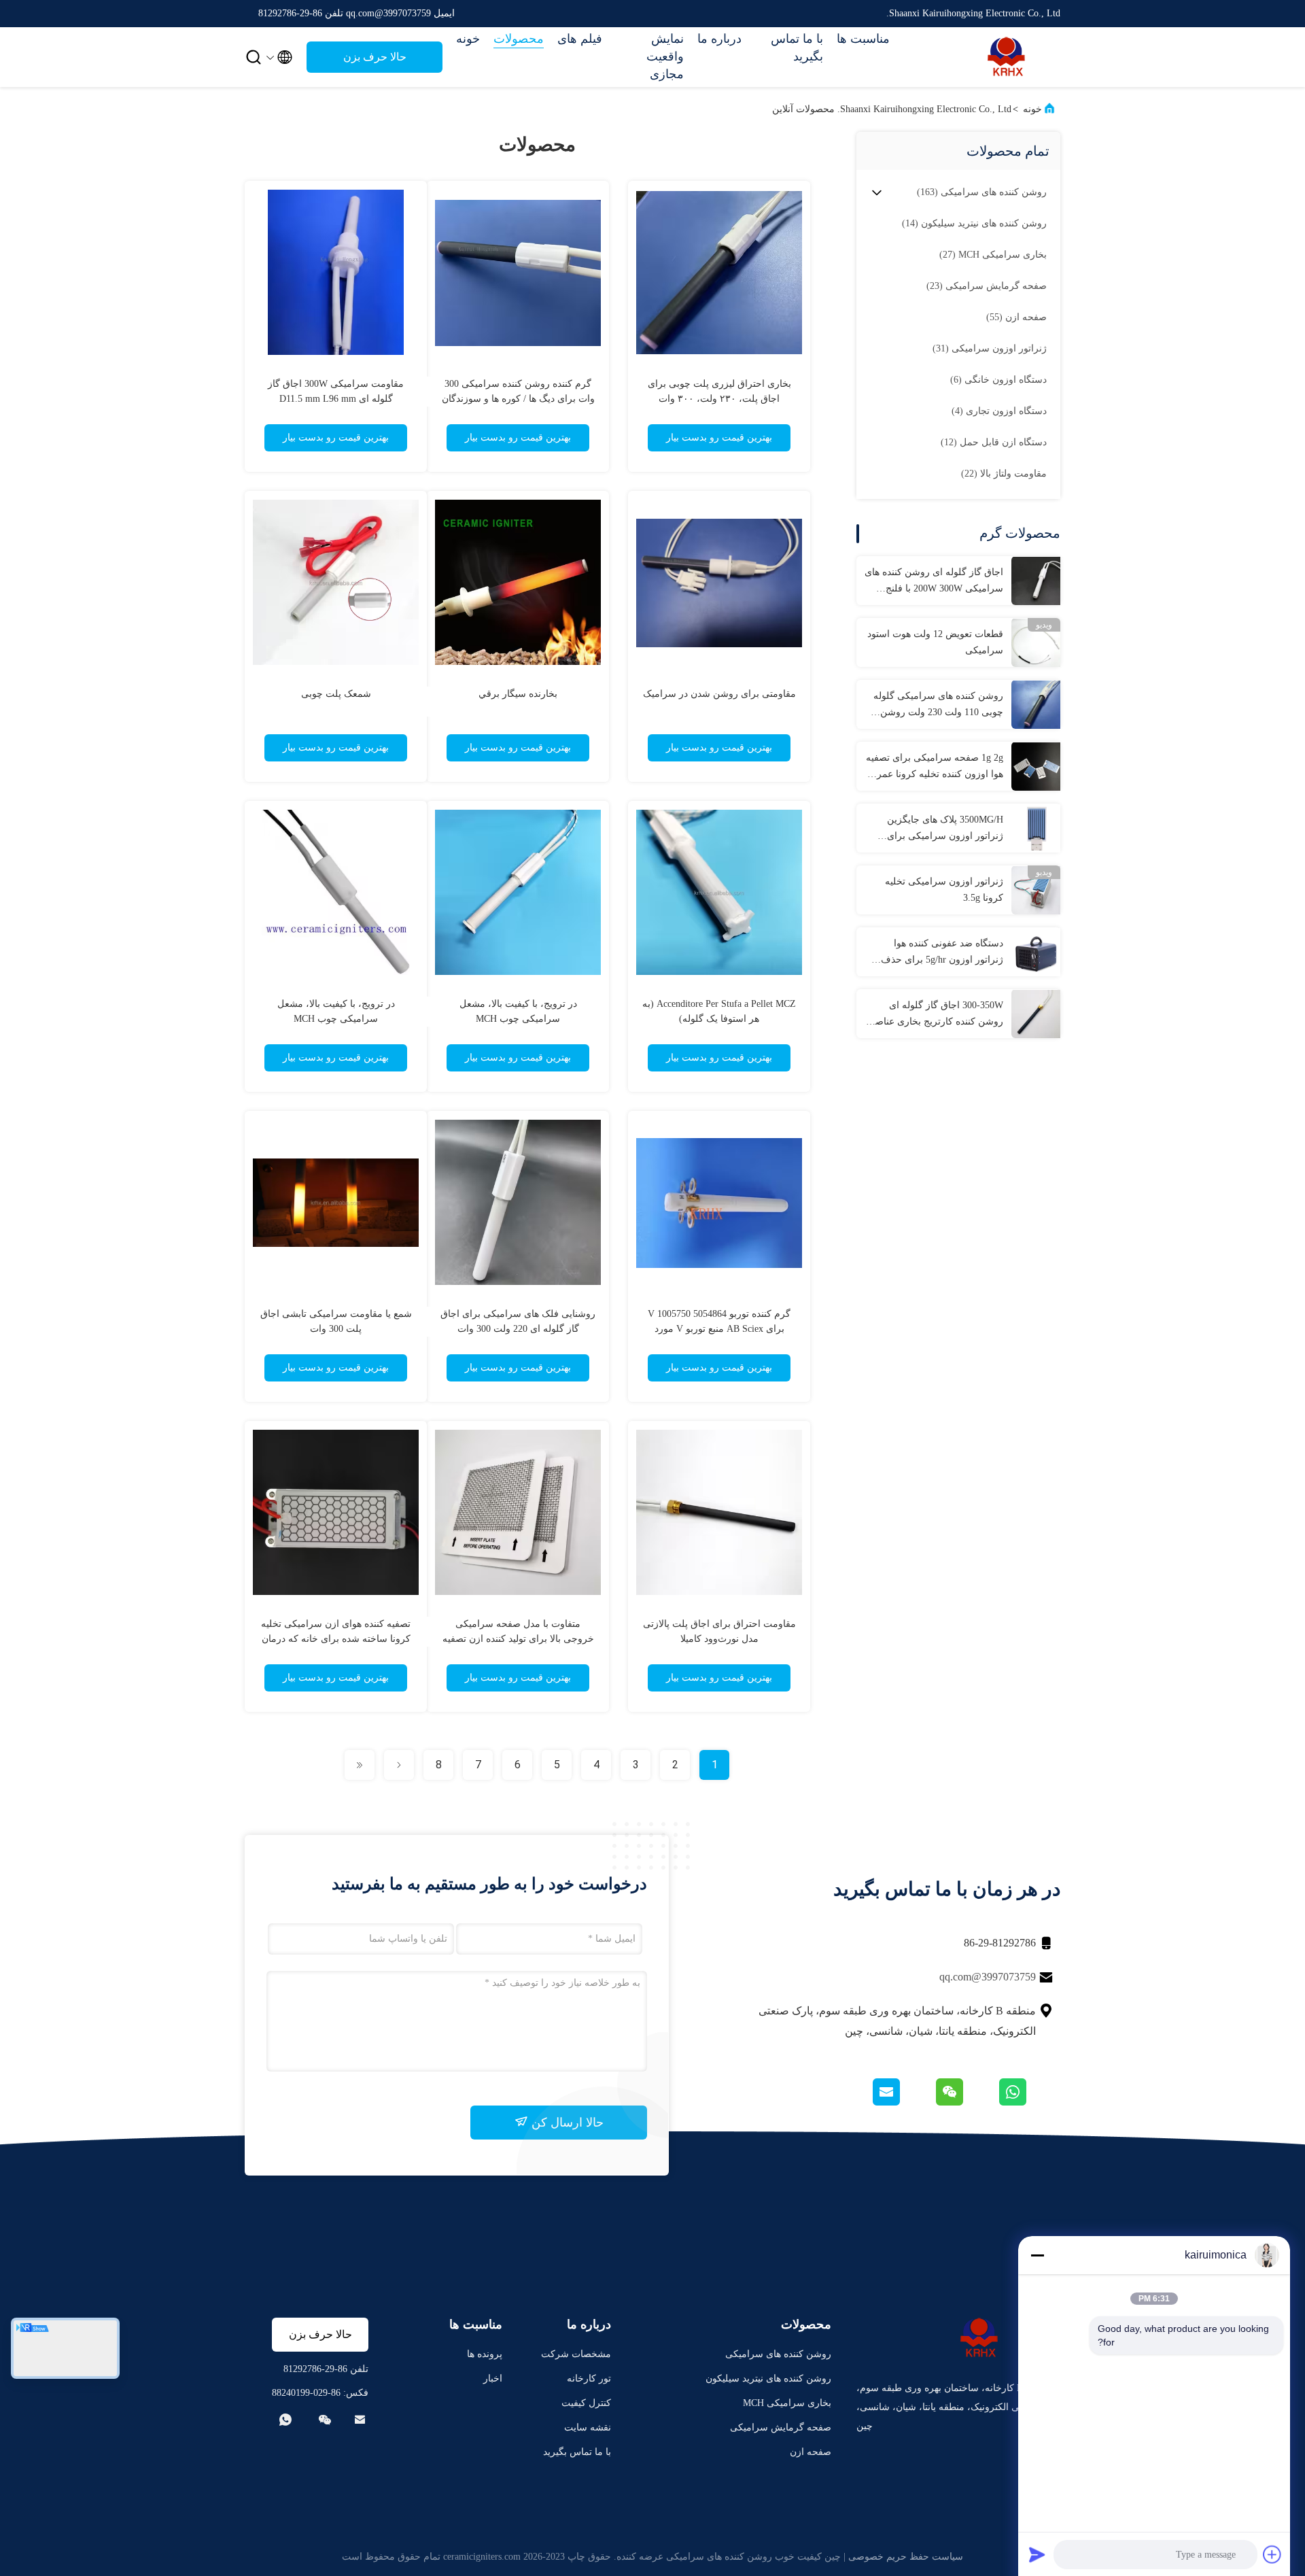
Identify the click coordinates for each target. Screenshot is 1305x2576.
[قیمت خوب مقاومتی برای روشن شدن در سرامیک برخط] (719, 582)
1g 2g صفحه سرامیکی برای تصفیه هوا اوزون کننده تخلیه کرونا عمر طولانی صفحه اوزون (935, 768)
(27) (993, 255)
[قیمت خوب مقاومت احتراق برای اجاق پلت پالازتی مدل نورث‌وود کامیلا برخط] (719, 1512)
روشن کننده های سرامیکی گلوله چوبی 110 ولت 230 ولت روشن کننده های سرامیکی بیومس (938, 706)
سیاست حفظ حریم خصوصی (906, 2557)
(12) (994, 442)
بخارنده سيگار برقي (518, 694)
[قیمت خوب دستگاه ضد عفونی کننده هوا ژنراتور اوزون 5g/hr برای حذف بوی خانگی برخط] (1036, 952)
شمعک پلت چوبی (336, 694)
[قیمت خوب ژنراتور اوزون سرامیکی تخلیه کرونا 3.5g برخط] (1036, 890)
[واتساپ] (1029, 2102)
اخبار (493, 2378)
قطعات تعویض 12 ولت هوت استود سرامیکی (935, 642)
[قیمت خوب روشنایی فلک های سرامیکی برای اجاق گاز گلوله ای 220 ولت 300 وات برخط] (518, 1202)
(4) (999, 411)
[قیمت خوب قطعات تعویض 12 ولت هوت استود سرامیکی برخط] (1036, 642)
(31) (990, 348)
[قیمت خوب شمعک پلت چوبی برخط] (336, 582)
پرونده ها (485, 2354)
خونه (468, 39)
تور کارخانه (589, 2378)
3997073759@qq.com (988, 1977)
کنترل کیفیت (586, 2403)
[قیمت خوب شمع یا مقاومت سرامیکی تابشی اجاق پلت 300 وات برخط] (336, 1202)
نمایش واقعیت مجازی (665, 56)
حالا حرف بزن (375, 57)
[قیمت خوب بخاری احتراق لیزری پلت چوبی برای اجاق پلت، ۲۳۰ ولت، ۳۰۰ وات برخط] (719, 272)
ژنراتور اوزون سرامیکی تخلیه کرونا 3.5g (944, 890)
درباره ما (719, 39)
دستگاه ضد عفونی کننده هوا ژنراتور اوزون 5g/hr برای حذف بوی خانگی (942, 953)
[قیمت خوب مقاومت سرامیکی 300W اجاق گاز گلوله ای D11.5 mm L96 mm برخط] (336, 272)
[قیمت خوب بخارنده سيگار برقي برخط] (518, 582)
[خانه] (1006, 57)
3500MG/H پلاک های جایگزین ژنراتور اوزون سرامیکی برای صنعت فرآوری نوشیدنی (945, 829)
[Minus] (1037, 2255)
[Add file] (1272, 2554)
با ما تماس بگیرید (797, 48)
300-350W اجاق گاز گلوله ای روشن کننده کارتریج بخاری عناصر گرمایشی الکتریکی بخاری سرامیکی (937, 1015)
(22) (1004, 474)
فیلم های (580, 39)
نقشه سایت (588, 2427)
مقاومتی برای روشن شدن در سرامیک (719, 694)
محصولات (519, 39)
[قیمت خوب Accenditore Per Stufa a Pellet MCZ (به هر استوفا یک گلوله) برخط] (719, 892)
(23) (987, 286)
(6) (998, 380)
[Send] (1037, 2554)
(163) (982, 192)
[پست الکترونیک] (903, 2102)
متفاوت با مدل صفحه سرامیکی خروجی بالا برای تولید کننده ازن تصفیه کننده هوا (518, 1639)
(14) (974, 223)
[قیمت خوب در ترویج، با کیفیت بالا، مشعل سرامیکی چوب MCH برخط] (518, 892)
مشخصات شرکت (576, 2354)
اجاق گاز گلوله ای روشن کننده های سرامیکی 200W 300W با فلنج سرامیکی (934, 582)
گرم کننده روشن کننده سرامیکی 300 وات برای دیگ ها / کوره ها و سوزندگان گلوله (518, 399)
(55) (1016, 317)
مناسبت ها (863, 39)
